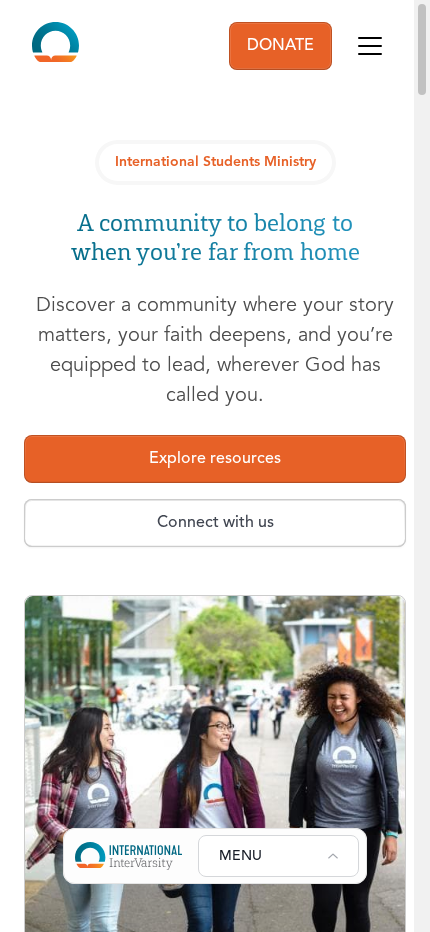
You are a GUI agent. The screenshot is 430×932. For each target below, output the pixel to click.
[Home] (55, 46)
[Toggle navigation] (370, 46)
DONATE (280, 46)
